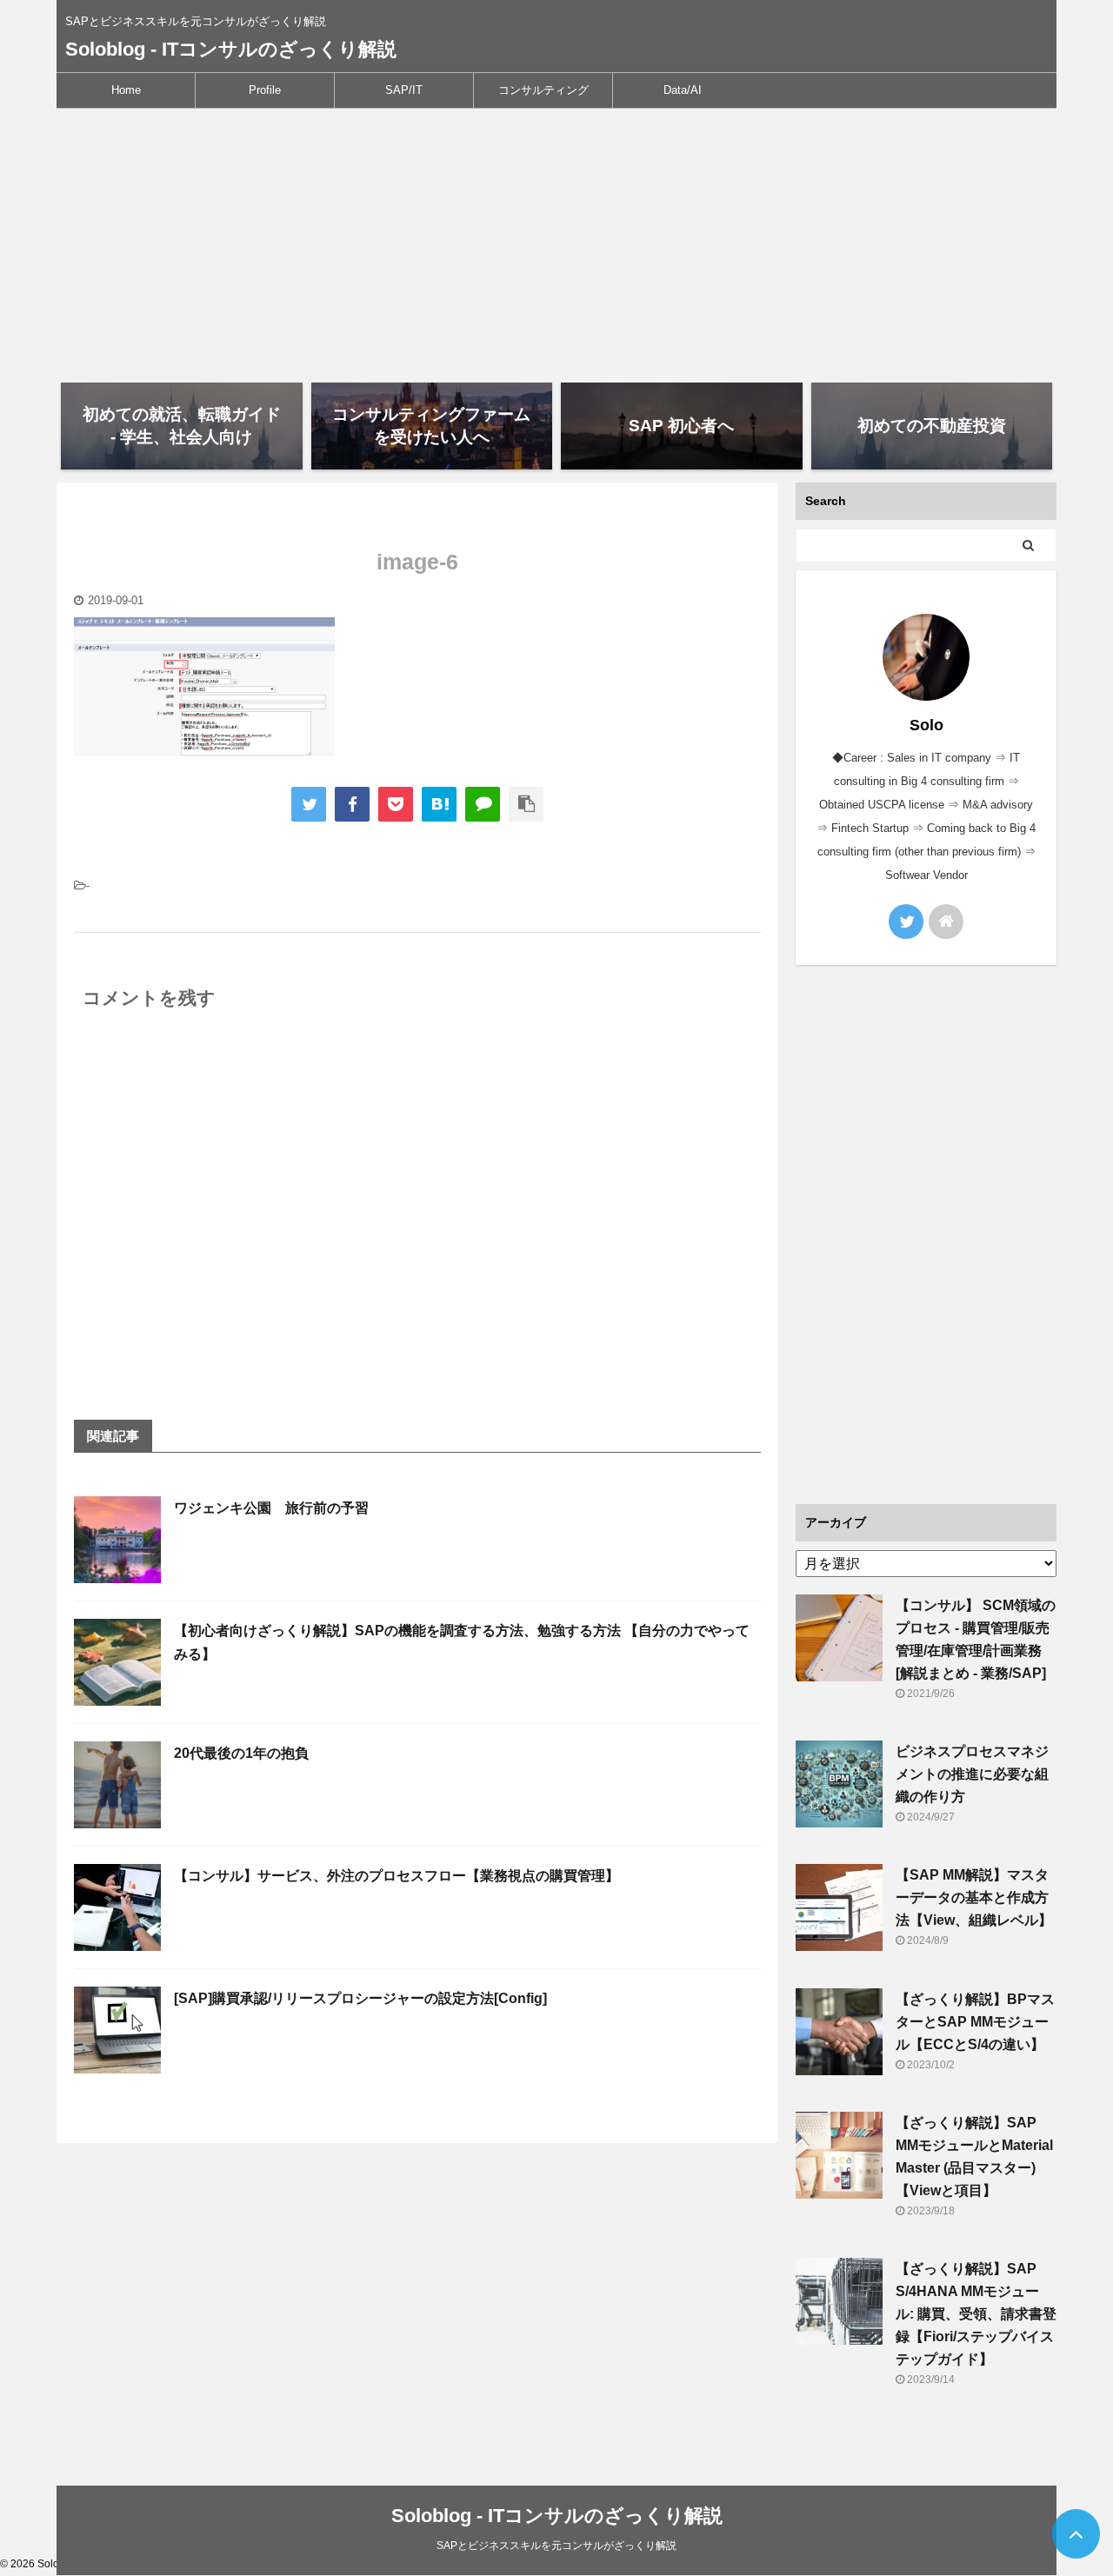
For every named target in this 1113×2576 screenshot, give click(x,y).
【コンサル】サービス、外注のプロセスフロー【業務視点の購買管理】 (397, 1876)
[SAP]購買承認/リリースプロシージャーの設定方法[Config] (360, 1998)
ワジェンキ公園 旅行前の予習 (271, 1508)
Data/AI (683, 90)
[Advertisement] (556, 239)
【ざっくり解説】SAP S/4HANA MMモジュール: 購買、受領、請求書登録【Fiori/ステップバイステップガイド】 (976, 2314)
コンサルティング (543, 90)
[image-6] (439, 804)
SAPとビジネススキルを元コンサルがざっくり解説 (556, 2546)
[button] (204, 687)
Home (126, 90)
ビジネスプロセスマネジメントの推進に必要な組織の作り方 (972, 1774)
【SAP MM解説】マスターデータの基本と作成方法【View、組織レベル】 (974, 1897)
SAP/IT (404, 90)
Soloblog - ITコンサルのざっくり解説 (231, 49)
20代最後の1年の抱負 (241, 1753)
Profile (265, 90)
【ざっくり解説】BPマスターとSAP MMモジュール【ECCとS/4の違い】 (975, 2022)
